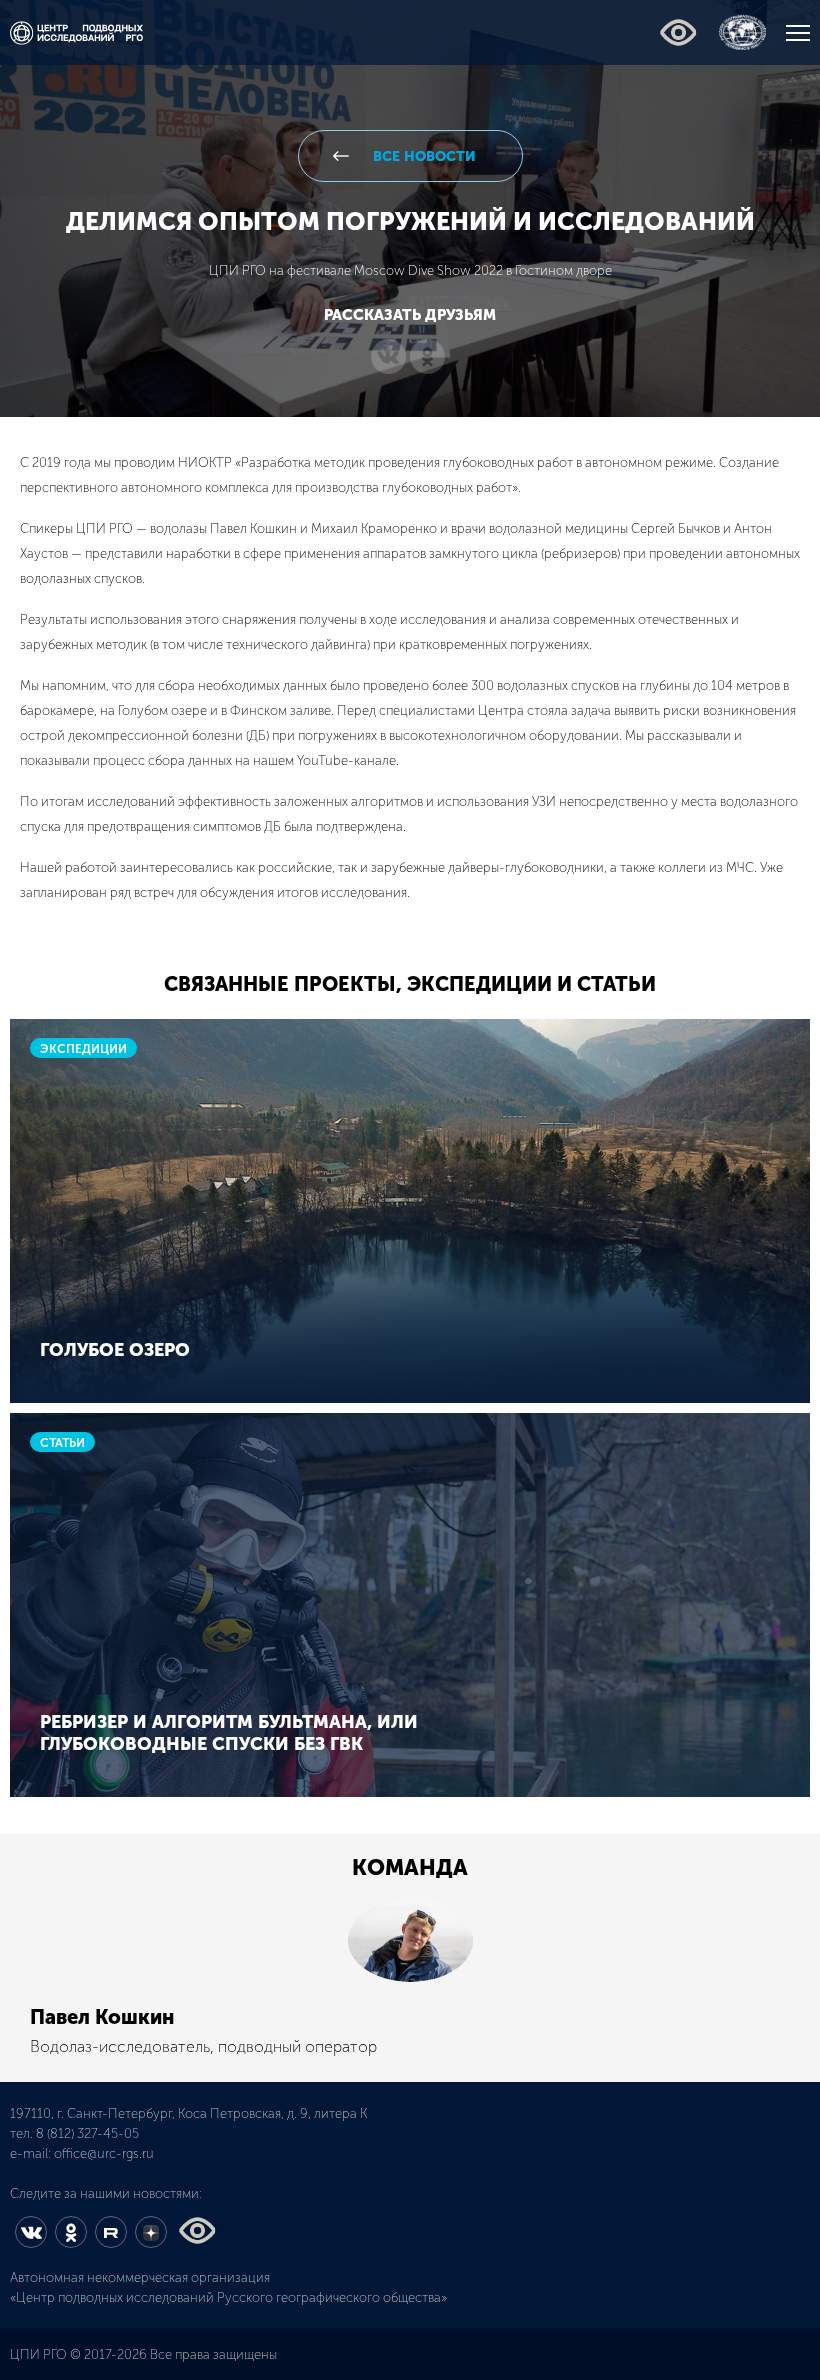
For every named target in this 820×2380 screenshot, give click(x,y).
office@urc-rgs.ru (104, 2153)
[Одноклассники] (427, 358)
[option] (410, 1980)
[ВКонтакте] (388, 358)
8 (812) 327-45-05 (87, 2133)
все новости (422, 156)
